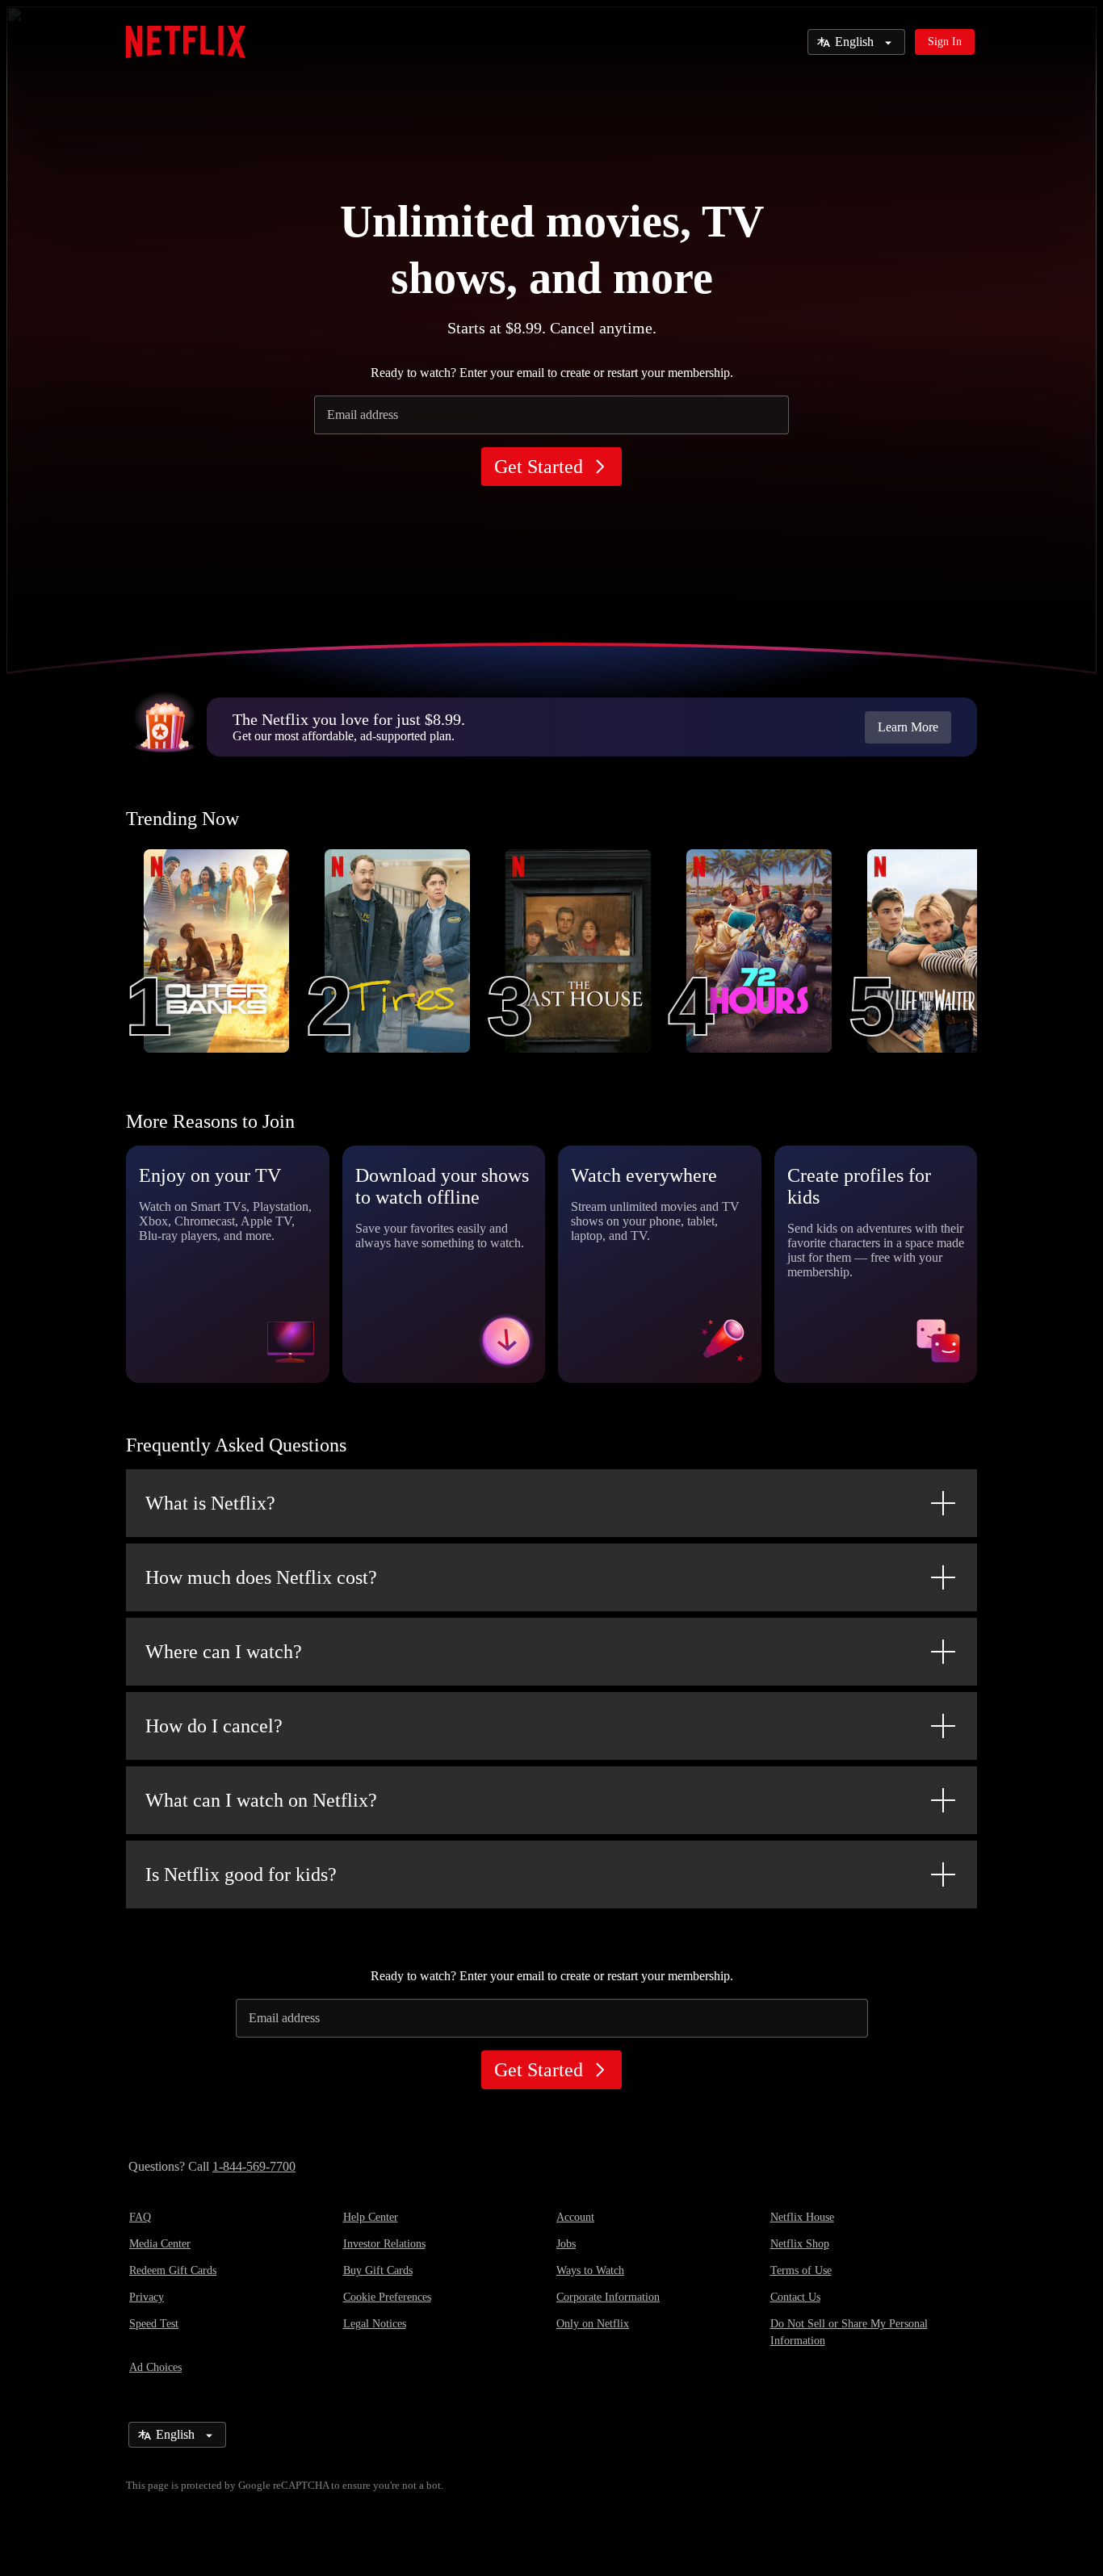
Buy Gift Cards (378, 2270)
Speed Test (154, 2324)
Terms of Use (801, 2270)
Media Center (160, 2244)
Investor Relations (384, 2244)
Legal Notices (375, 2324)
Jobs (566, 2244)
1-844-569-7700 (254, 2166)
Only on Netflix (593, 2324)
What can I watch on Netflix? (261, 1800)
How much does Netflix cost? (261, 1577)
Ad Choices (155, 2367)
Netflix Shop (800, 2244)
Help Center (371, 2217)
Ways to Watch (590, 2270)
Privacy (147, 2297)
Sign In (945, 42)
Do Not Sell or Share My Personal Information (849, 2332)
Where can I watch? (224, 1652)
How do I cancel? (214, 1726)
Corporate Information (608, 2297)
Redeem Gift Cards (173, 2270)
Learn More (908, 727)
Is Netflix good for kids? (241, 1874)
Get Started (539, 467)
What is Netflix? (210, 1503)
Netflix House (802, 2217)
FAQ (140, 2217)
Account (575, 2217)
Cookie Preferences (387, 2297)
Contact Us (795, 2297)
